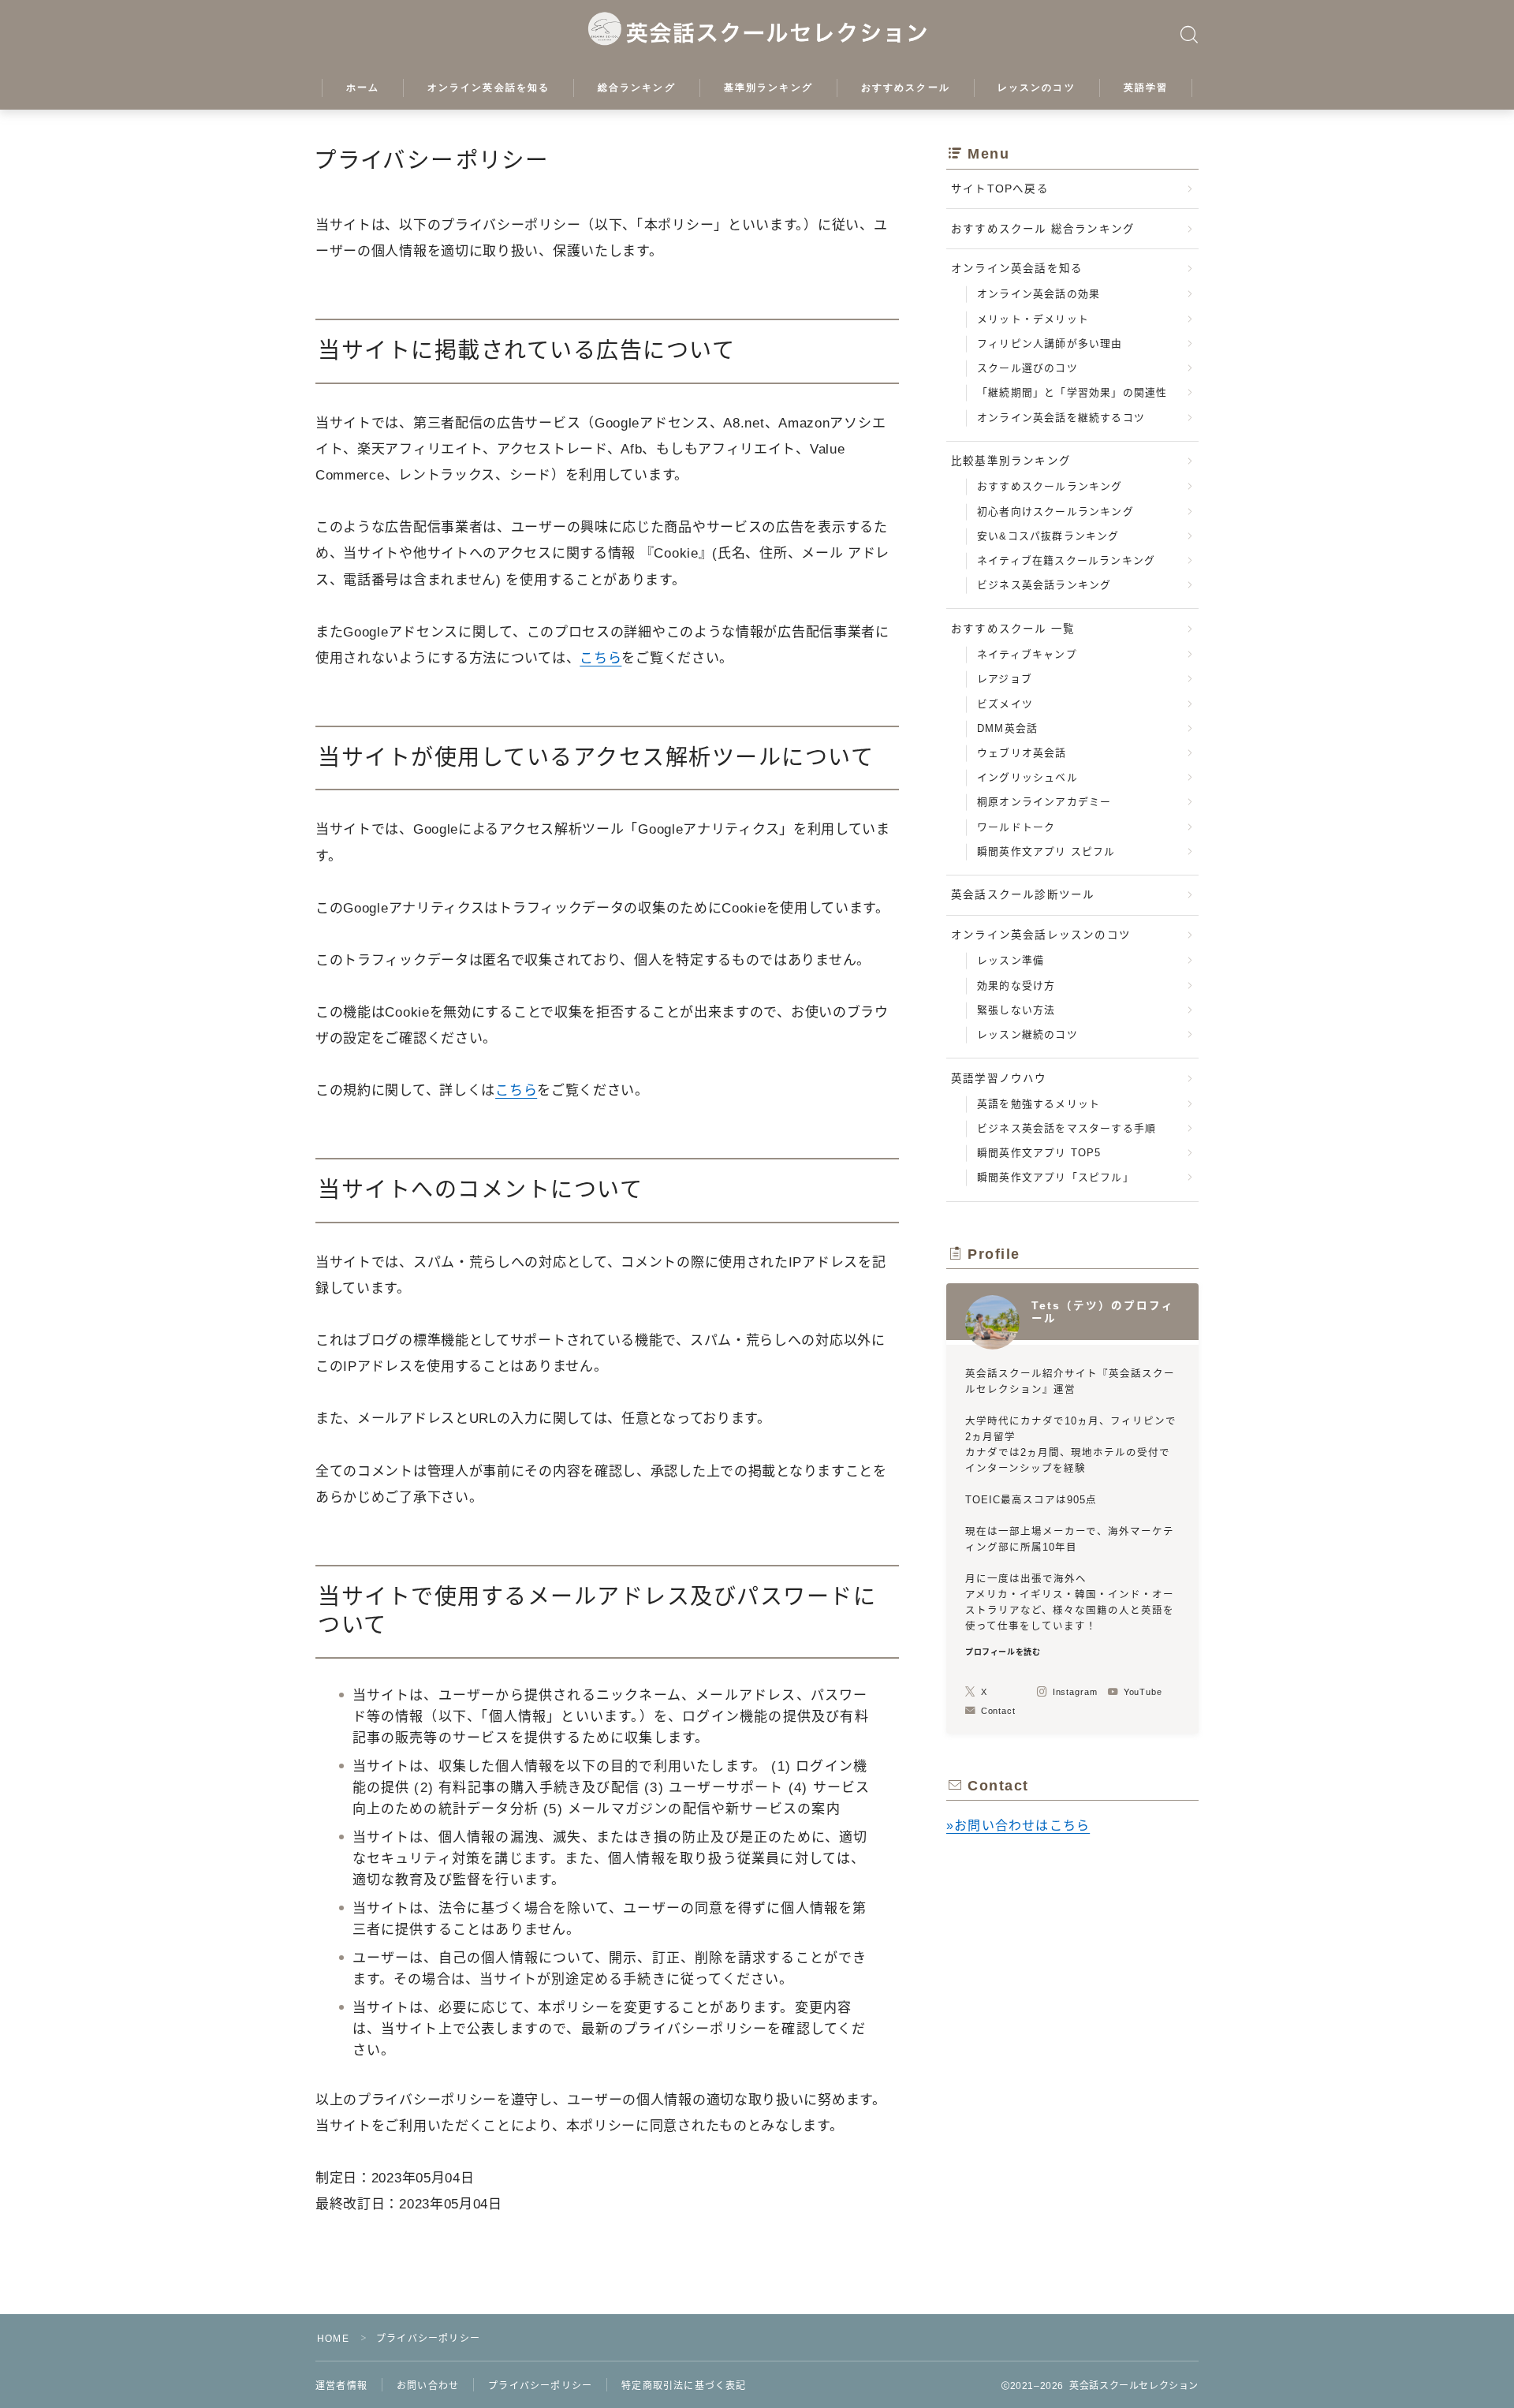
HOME (333, 2339)
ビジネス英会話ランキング (1044, 585)
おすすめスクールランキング (1050, 486)
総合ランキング (637, 88)
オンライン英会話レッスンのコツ (1041, 935)
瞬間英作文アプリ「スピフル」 (1055, 1177)
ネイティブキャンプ (1027, 654)
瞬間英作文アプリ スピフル (1046, 851)
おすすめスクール (906, 88)
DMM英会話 (1007, 728)
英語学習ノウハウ (999, 1079)
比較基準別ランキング (1011, 461)
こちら (600, 658)
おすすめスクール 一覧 (1013, 629)
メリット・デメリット (1033, 319)
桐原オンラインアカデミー (1044, 802)
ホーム (363, 88)
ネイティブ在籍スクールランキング (1066, 560)
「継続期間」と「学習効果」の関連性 (1072, 392)
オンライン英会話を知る (489, 88)
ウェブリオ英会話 (1022, 753)
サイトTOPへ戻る (1000, 189)
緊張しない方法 (1016, 1010)
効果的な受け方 (1016, 986)
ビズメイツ (1005, 704)
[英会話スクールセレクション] (757, 30)
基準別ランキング (768, 88)
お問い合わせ (428, 2386)
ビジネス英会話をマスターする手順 (1067, 1128)
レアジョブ (1005, 679)
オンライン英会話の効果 (1039, 294)
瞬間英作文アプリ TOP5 (1039, 1153)
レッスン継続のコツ (1027, 1034)
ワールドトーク (1016, 827)
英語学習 (1146, 88)
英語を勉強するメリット (1039, 1104)
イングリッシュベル (1027, 777)
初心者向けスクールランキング (1055, 511)
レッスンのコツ (1037, 88)
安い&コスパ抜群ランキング (1048, 536)
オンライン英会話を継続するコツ (1061, 418)
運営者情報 (341, 2386)
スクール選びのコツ (1027, 368)
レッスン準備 (1011, 960)
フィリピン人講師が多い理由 (1050, 343)
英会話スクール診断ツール (1023, 895)
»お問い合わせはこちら (1018, 1826)
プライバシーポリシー (540, 2386)
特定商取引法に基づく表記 (684, 2386)
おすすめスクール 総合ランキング (1043, 229)
